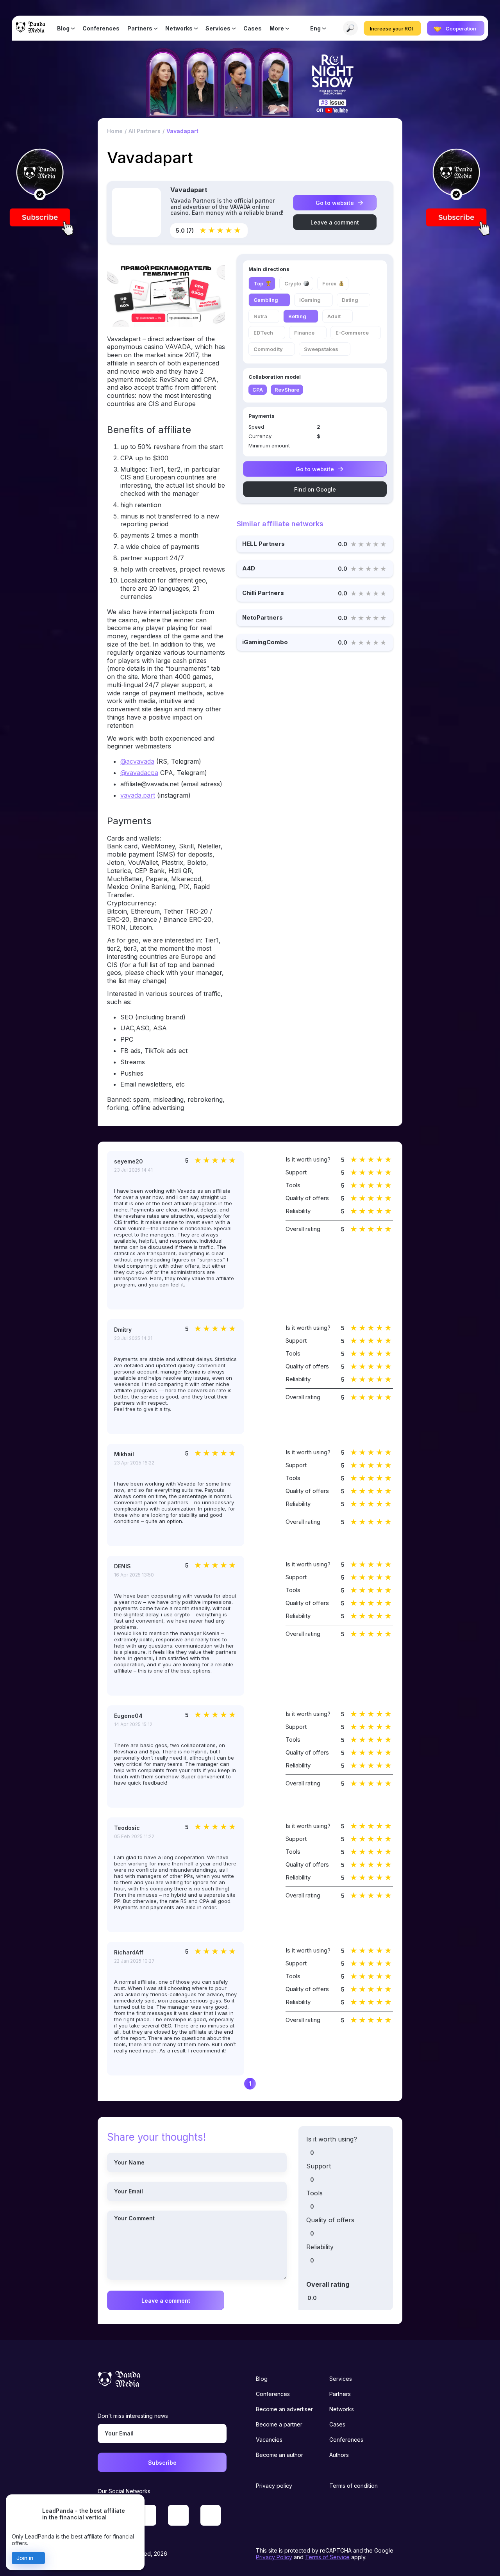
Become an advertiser (284, 2409)
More (277, 28)
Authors (339, 2455)
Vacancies (269, 2440)
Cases (253, 28)
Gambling (266, 300)
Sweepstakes (321, 349)
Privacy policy (274, 2486)
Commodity (268, 349)
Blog (63, 28)
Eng (315, 28)
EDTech (263, 333)
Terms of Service (327, 2557)
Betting (297, 316)
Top (258, 283)
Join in (25, 2558)
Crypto (293, 283)
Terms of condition (354, 2486)
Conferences (101, 28)
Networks (179, 28)
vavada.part (138, 795)
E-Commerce (352, 333)
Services (218, 28)
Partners (140, 28)
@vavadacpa (139, 773)
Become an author (279, 2455)
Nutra (260, 316)
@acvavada (137, 761)
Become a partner (279, 2424)
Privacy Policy (274, 2557)
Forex (329, 283)
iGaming (310, 300)
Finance (304, 333)
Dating (350, 300)
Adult (334, 316)
